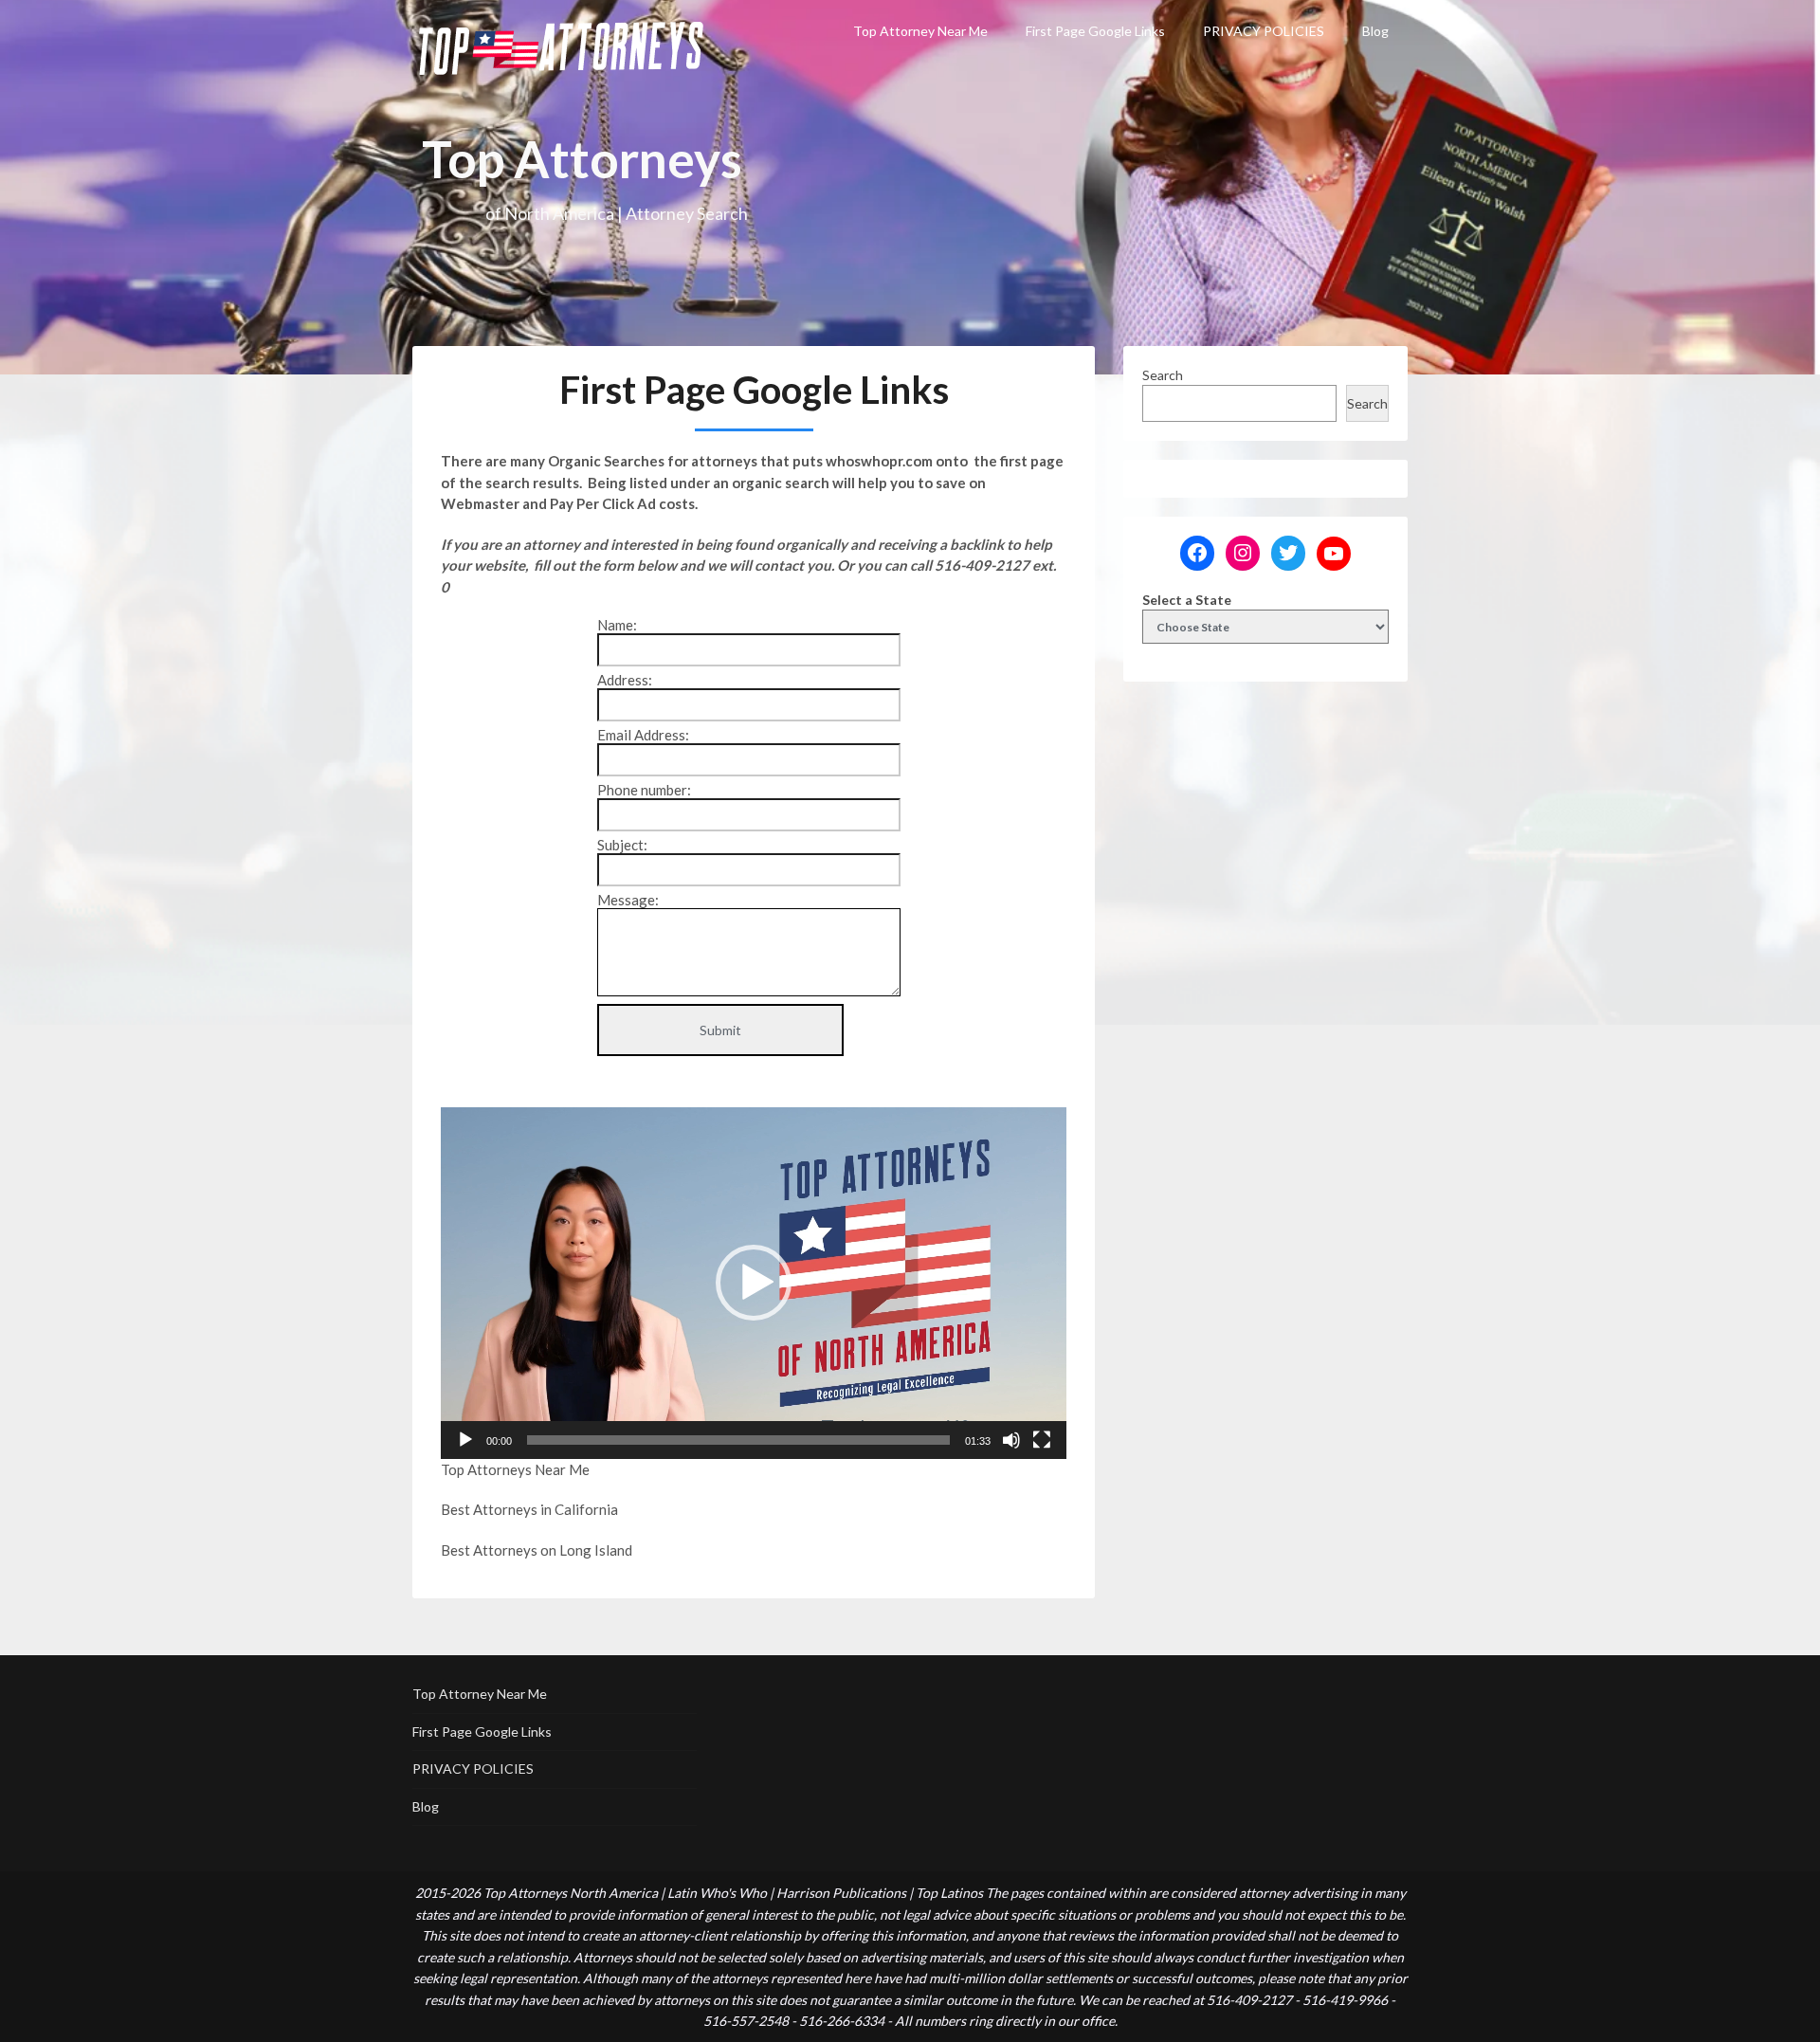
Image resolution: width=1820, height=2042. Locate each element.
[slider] (738, 1440)
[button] (754, 1283)
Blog (1375, 31)
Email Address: (643, 735)
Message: (628, 900)
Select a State (1187, 600)
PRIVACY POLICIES (1264, 31)
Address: (625, 680)
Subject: (622, 845)
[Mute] (1011, 1440)
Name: (617, 625)
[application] (754, 1283)
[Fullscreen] (1042, 1440)
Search (1163, 375)
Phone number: (644, 790)
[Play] (465, 1440)
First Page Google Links (1095, 31)
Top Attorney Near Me (920, 31)
